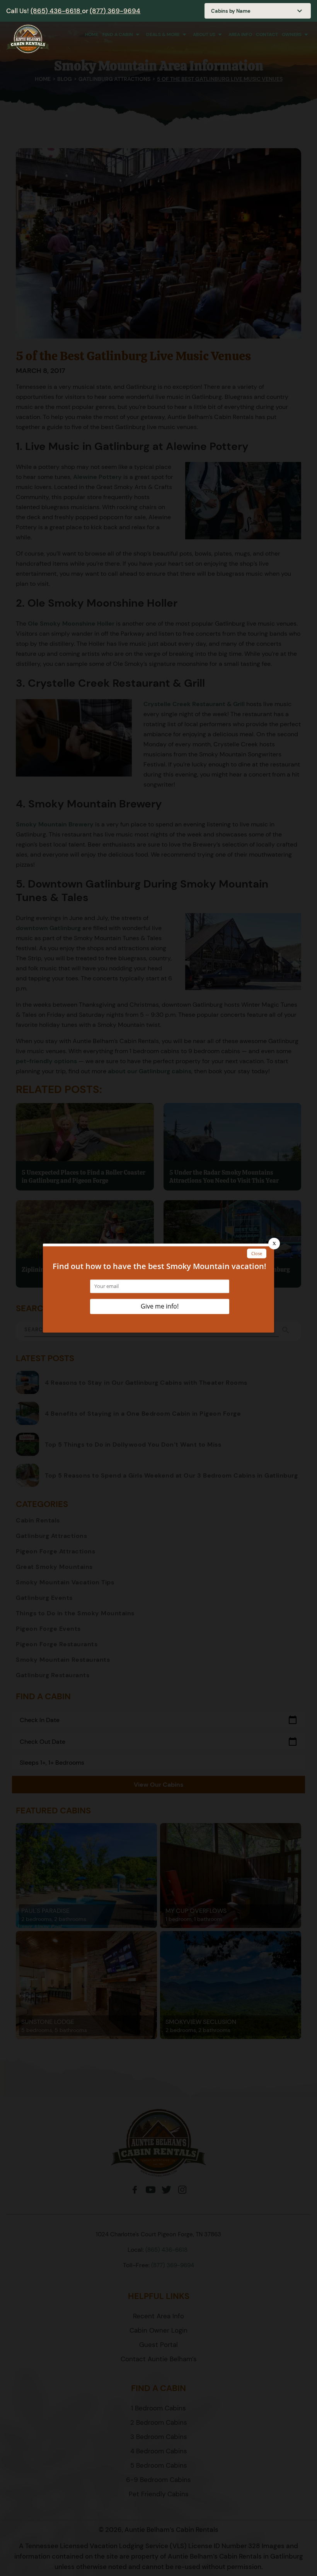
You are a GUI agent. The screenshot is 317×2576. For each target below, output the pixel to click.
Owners (292, 34)
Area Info (240, 34)
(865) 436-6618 (56, 11)
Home (92, 34)
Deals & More (163, 34)
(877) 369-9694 (115, 11)
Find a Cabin (118, 34)
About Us (204, 34)
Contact (267, 34)
